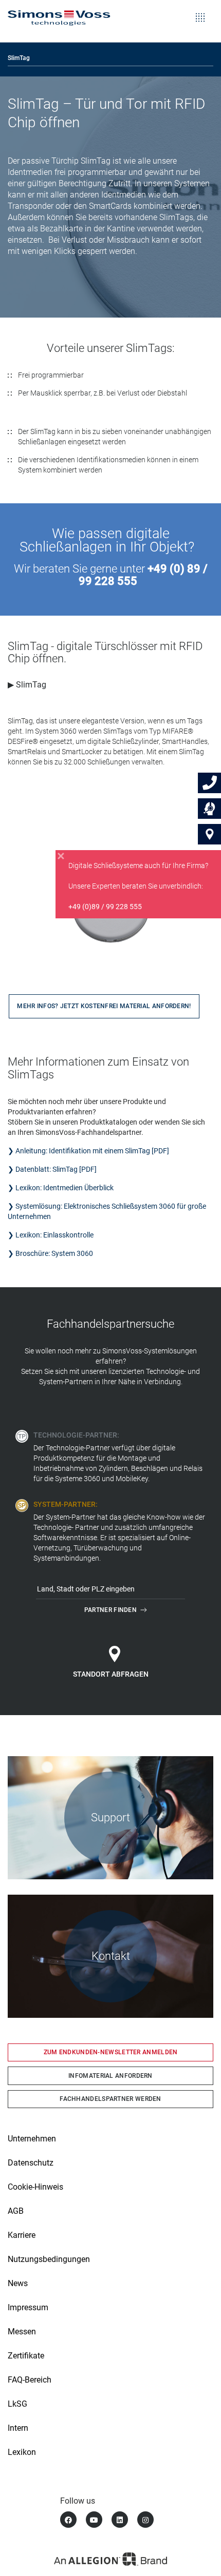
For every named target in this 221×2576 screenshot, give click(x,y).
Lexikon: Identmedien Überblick (65, 1188)
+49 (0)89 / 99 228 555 (105, 907)
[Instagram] (145, 2520)
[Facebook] (68, 2520)
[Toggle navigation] (200, 10)
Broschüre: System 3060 (54, 1253)
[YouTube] (94, 2520)
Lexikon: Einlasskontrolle (54, 1235)
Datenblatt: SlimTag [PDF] (56, 1169)
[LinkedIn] (120, 2520)
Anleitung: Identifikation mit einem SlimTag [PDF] (92, 1151)
